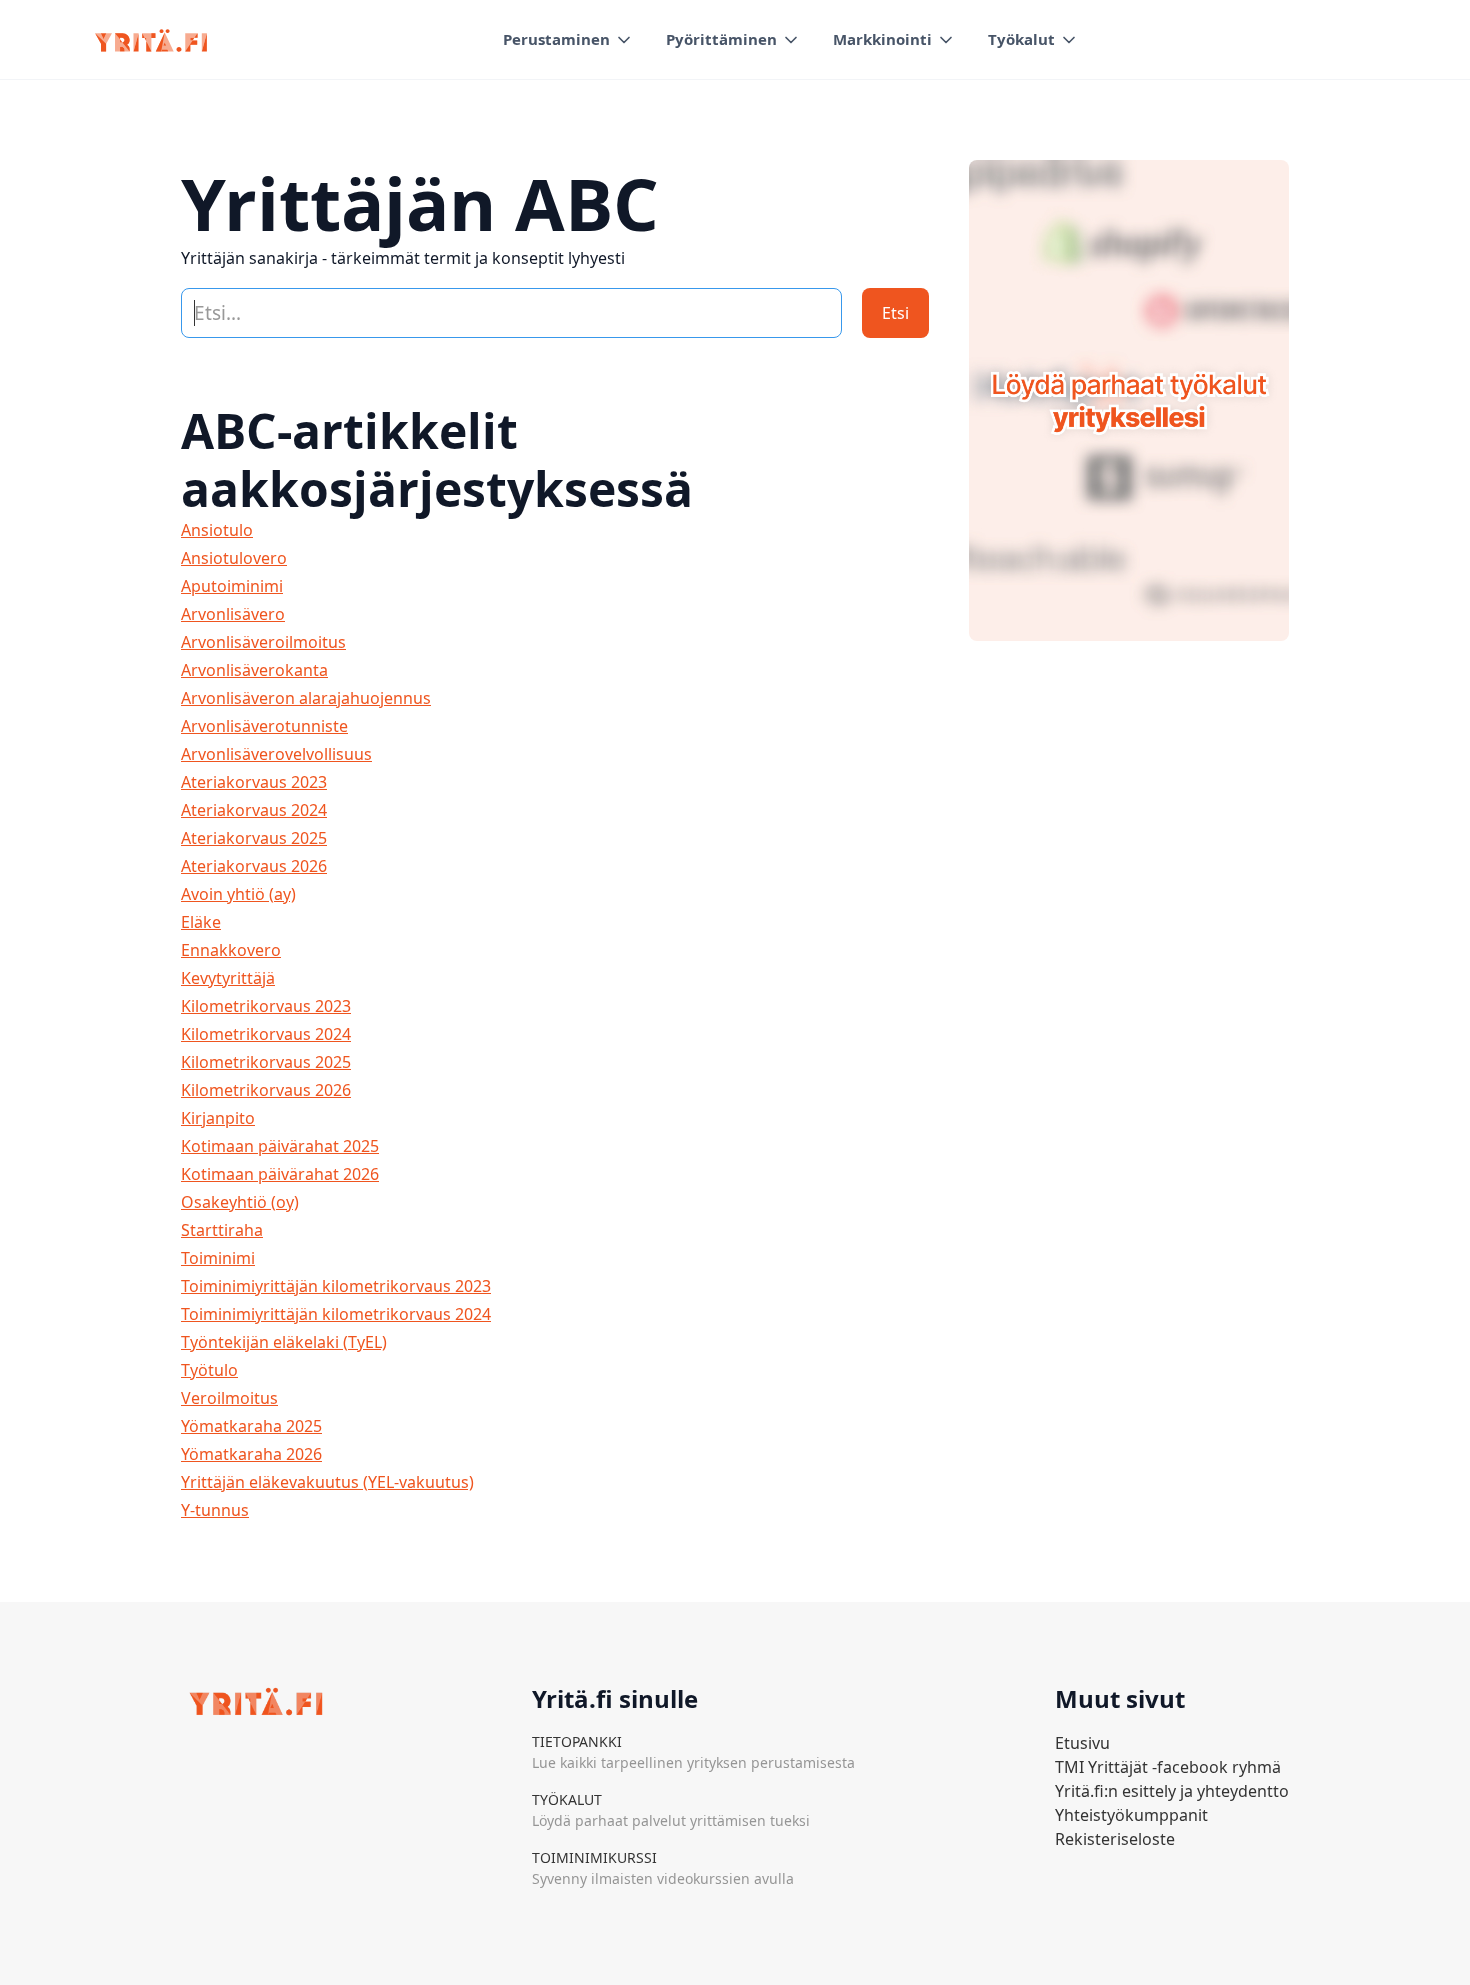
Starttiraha (222, 1230)
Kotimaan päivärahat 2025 (280, 1146)
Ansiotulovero (234, 558)
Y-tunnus (215, 1510)
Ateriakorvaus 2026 (254, 866)
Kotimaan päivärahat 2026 (280, 1174)
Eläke (201, 922)
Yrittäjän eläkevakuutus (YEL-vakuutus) (327, 1482)
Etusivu (1082, 1743)
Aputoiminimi (232, 586)
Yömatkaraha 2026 (251, 1454)
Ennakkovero (231, 950)
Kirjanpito (218, 1118)
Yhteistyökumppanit (1131, 1815)
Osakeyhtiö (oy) (240, 1202)
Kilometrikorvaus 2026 (266, 1090)
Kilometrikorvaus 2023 (266, 1006)
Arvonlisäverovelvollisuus (276, 754)
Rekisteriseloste (1115, 1839)
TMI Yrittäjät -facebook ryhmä (1168, 1767)
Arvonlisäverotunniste (264, 726)
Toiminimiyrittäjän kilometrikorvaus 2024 (336, 1314)
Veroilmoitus (229, 1398)
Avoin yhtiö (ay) (238, 894)
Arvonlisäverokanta (254, 670)
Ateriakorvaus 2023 (254, 782)
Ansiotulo (217, 530)
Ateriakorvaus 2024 (254, 810)
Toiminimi (218, 1258)
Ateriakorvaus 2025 (254, 838)
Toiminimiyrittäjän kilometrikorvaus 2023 (336, 1286)
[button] (568, 39)
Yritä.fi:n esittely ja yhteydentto (1172, 1791)
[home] (151, 40)
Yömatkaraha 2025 (251, 1426)
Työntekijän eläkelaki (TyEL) (284, 1342)
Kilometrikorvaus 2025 (266, 1062)
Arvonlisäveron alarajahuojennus (306, 698)
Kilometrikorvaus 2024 (266, 1034)
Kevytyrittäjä (228, 978)
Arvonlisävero (233, 614)
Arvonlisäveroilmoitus (263, 642)
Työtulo (209, 1370)
